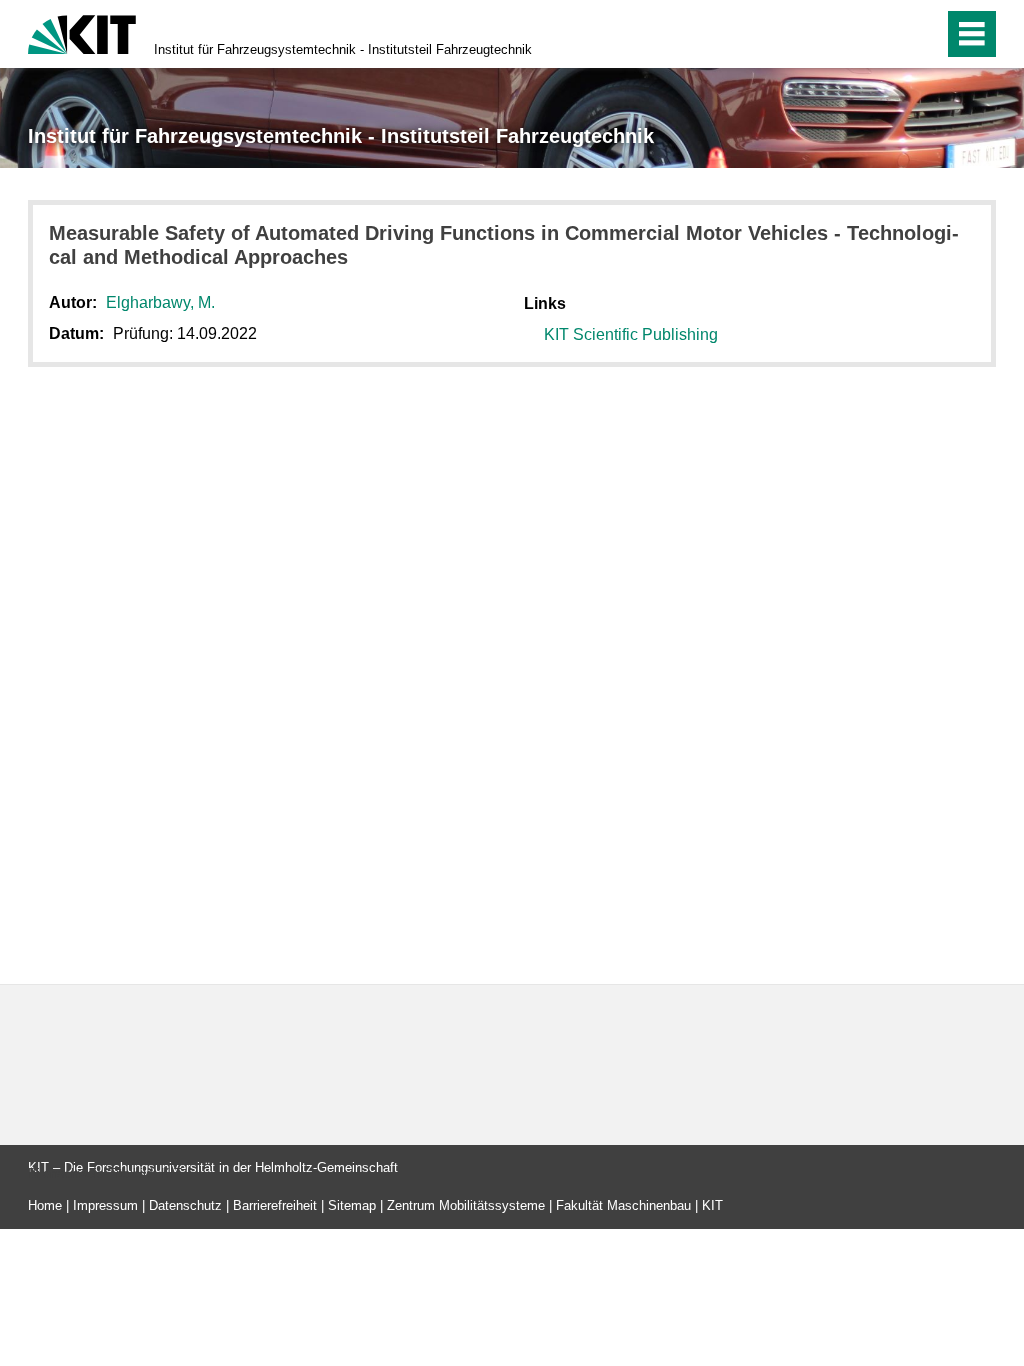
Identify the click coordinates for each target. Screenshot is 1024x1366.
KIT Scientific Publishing (631, 334)
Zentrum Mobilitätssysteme (466, 1205)
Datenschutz (185, 1205)
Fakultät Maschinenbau (623, 1205)
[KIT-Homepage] (82, 32)
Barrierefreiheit (275, 1205)
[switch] (885, 34)
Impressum (105, 1205)
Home (45, 1205)
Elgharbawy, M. (160, 302)
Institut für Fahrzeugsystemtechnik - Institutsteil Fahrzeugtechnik (343, 49)
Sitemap (352, 1205)
